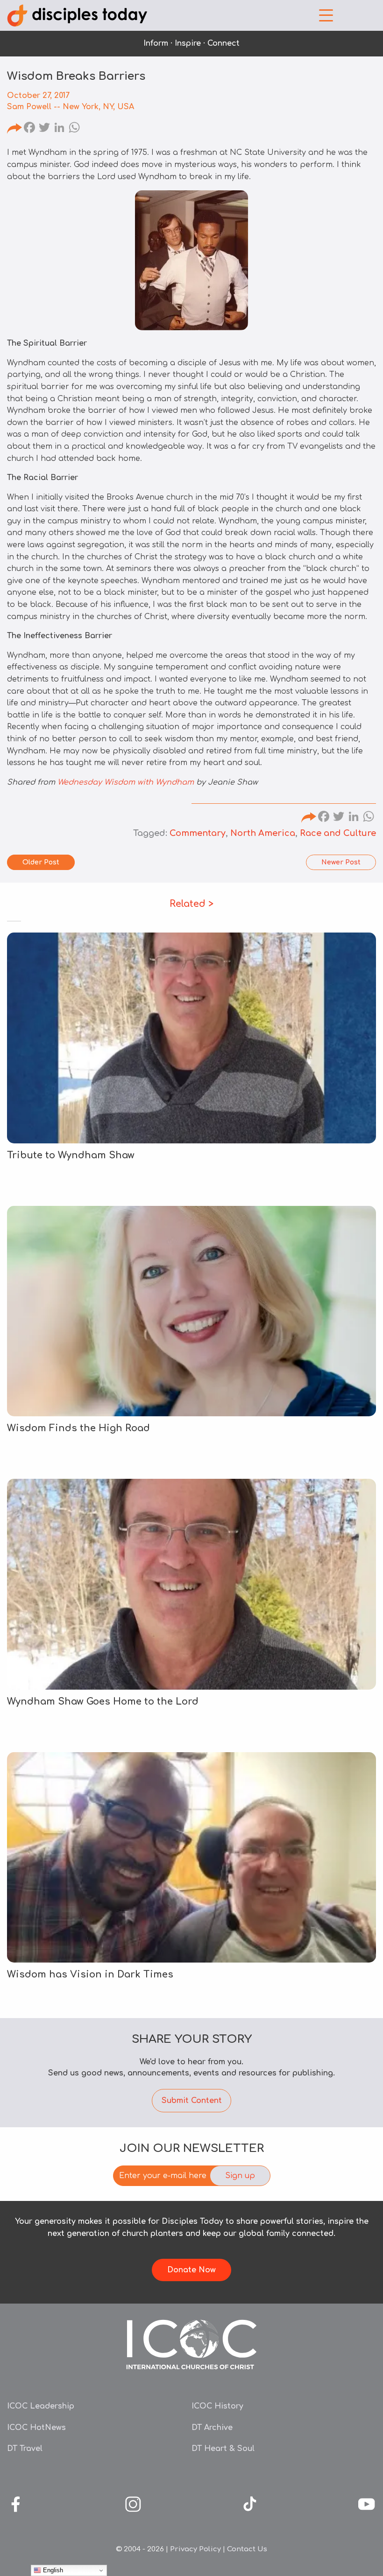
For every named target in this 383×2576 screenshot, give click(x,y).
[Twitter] (44, 129)
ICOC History (217, 2406)
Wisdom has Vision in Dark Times (90, 1974)
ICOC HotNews (36, 2428)
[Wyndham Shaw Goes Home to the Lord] (191, 1584)
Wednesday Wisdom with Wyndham (126, 782)
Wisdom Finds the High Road (78, 1428)
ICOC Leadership (41, 2406)
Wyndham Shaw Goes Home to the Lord (103, 1702)
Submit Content (192, 2101)
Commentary (198, 833)
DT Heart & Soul (223, 2449)
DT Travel (25, 2449)
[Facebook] (29, 129)
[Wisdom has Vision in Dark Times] (191, 1857)
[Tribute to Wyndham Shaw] (191, 1038)
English (52, 2570)
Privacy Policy (195, 2549)
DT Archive (212, 2428)
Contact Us (247, 2549)
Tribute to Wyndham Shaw (71, 1155)
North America (263, 833)
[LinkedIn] (59, 129)
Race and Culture (338, 833)
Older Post (41, 862)
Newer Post (341, 862)
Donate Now (191, 2270)
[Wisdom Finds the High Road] (191, 1311)
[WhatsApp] (74, 129)
